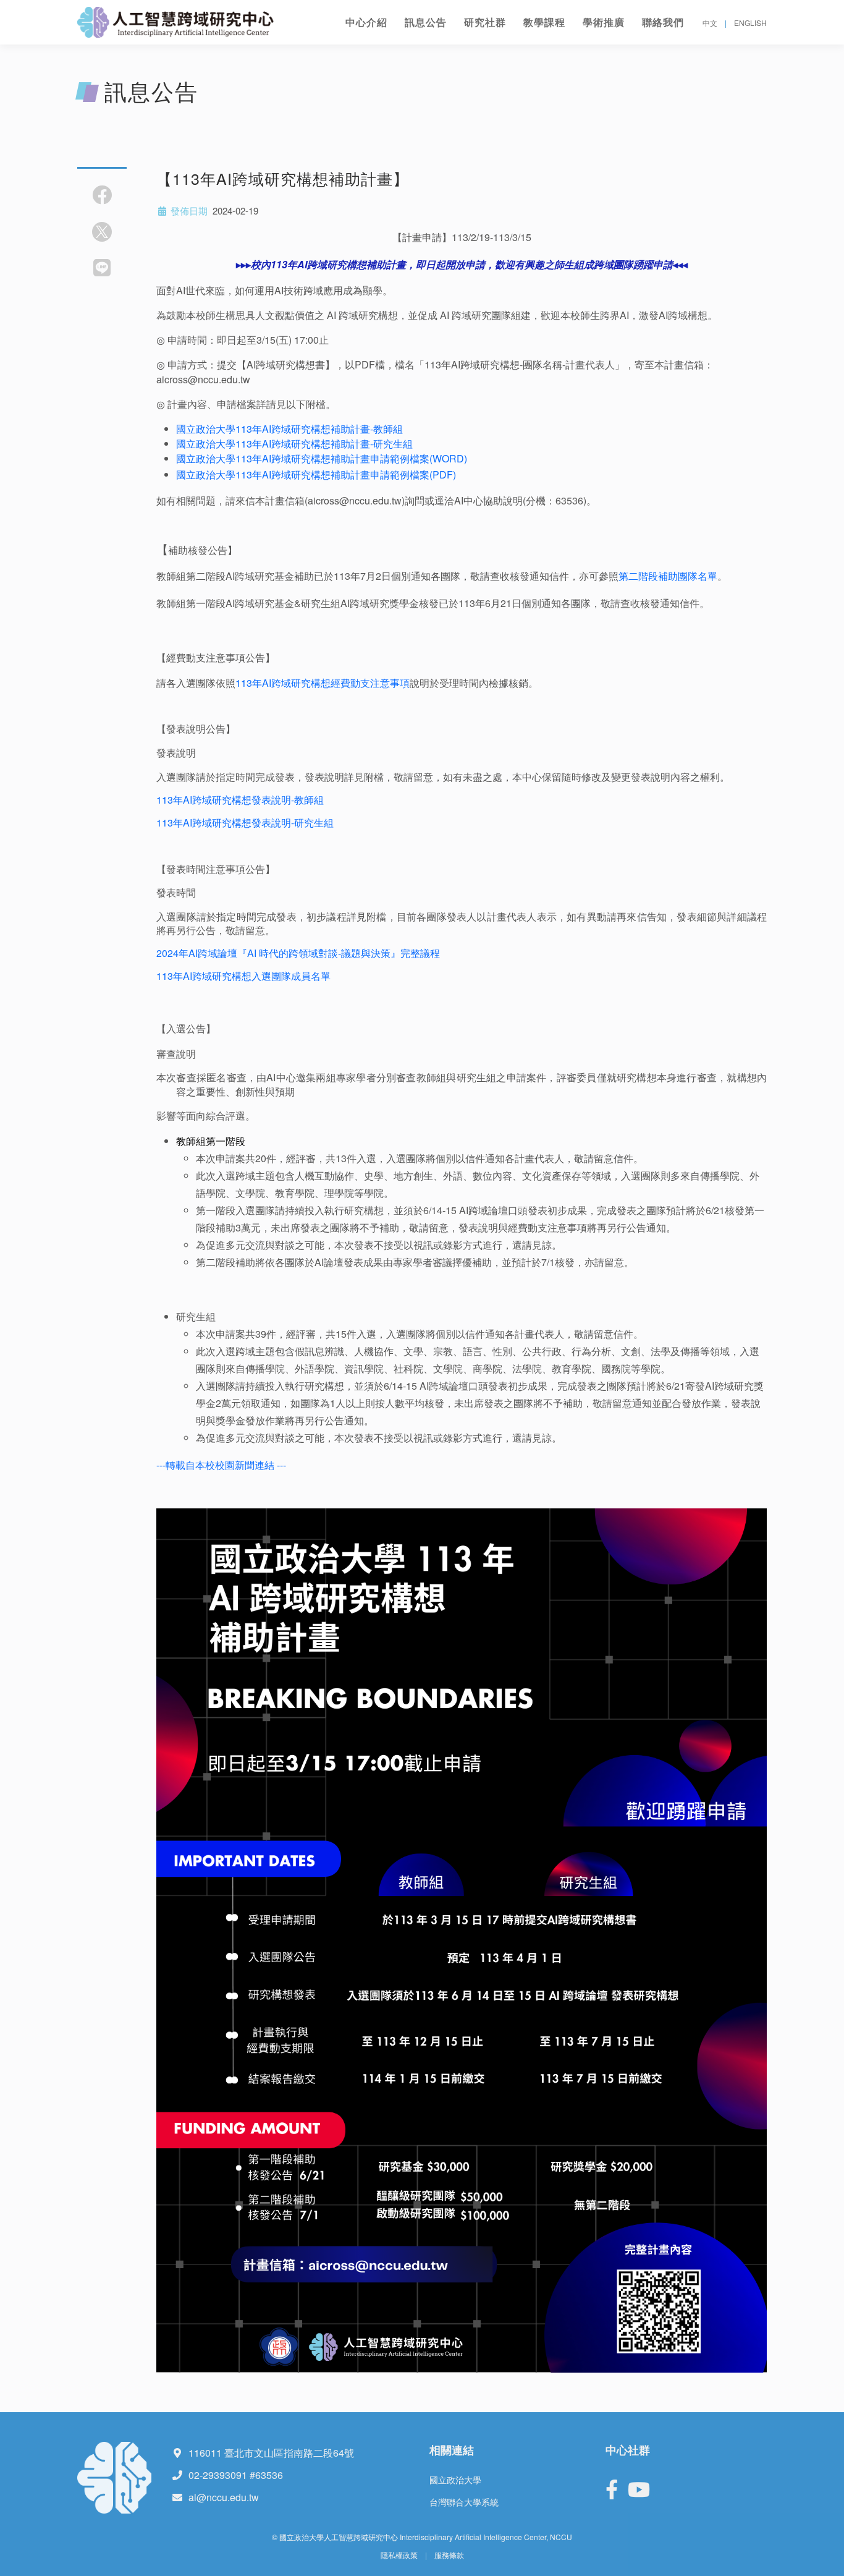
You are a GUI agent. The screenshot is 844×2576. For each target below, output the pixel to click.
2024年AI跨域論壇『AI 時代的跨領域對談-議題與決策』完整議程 (298, 953)
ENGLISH (750, 23)
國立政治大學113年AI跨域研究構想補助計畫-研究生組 (294, 444)
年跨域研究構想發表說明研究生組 (245, 823)
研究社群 (485, 22)
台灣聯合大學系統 (464, 2502)
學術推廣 (604, 22)
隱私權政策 (399, 2555)
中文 (710, 23)
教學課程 (544, 22)
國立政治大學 (455, 2480)
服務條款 (449, 2555)
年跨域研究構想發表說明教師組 (240, 800)
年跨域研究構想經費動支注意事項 (323, 683)
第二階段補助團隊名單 (668, 576)
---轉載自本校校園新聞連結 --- (221, 1465)
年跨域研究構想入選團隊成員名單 (243, 976)
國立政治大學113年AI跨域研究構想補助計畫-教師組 (289, 429)
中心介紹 (366, 22)
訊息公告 (426, 22)
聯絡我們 (663, 22)
